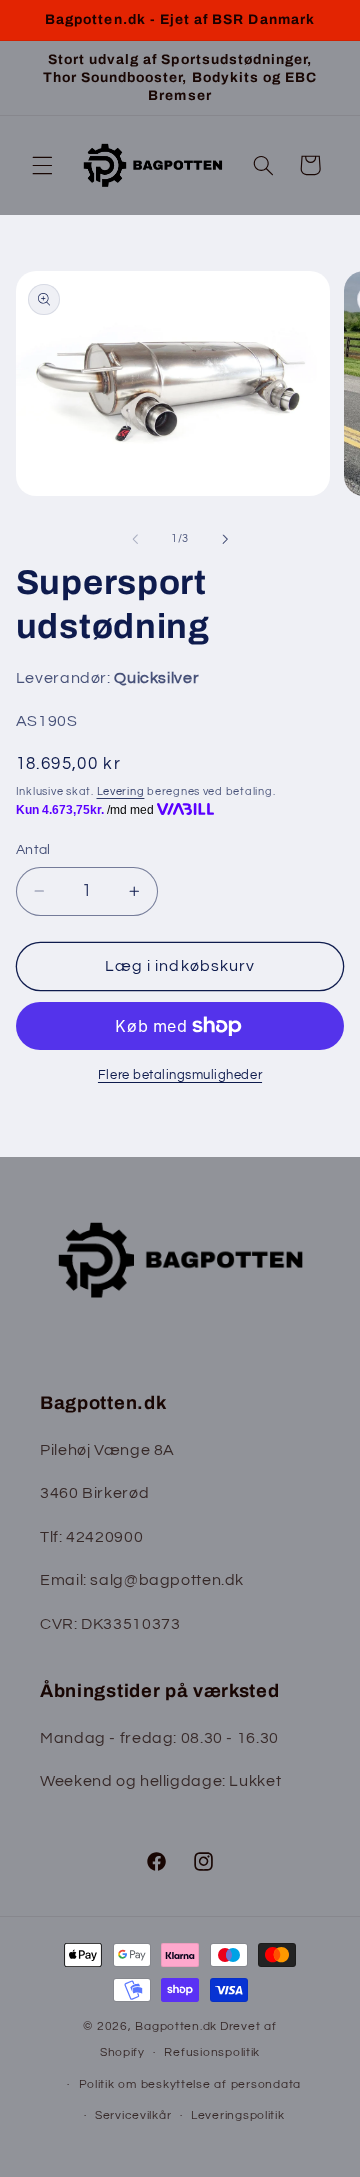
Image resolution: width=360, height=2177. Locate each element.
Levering (121, 791)
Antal (33, 850)
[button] (42, 165)
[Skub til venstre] (135, 539)
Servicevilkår (133, 2115)
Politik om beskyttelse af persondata (190, 2084)
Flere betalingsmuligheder (180, 1075)
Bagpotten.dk (176, 2026)
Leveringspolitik (238, 2115)
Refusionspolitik (212, 2052)
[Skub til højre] (225, 539)
